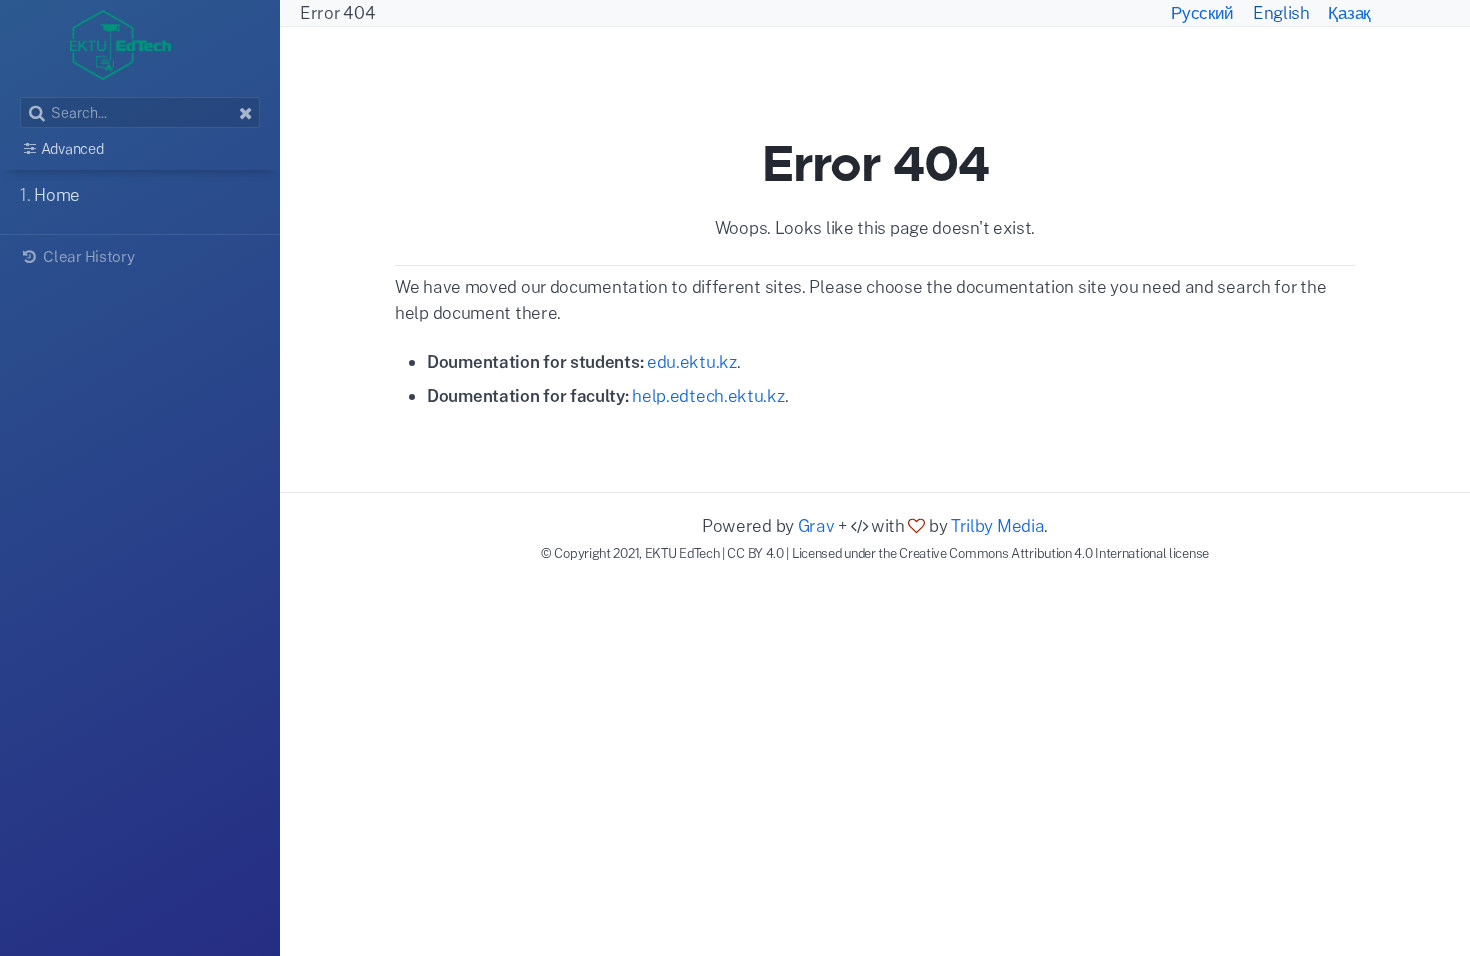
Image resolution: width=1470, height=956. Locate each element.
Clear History (87, 256)
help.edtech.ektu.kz (708, 395)
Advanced (72, 148)
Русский (1204, 12)
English (1283, 12)
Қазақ (1349, 12)
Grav (816, 525)
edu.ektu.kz (692, 361)
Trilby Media (997, 525)
